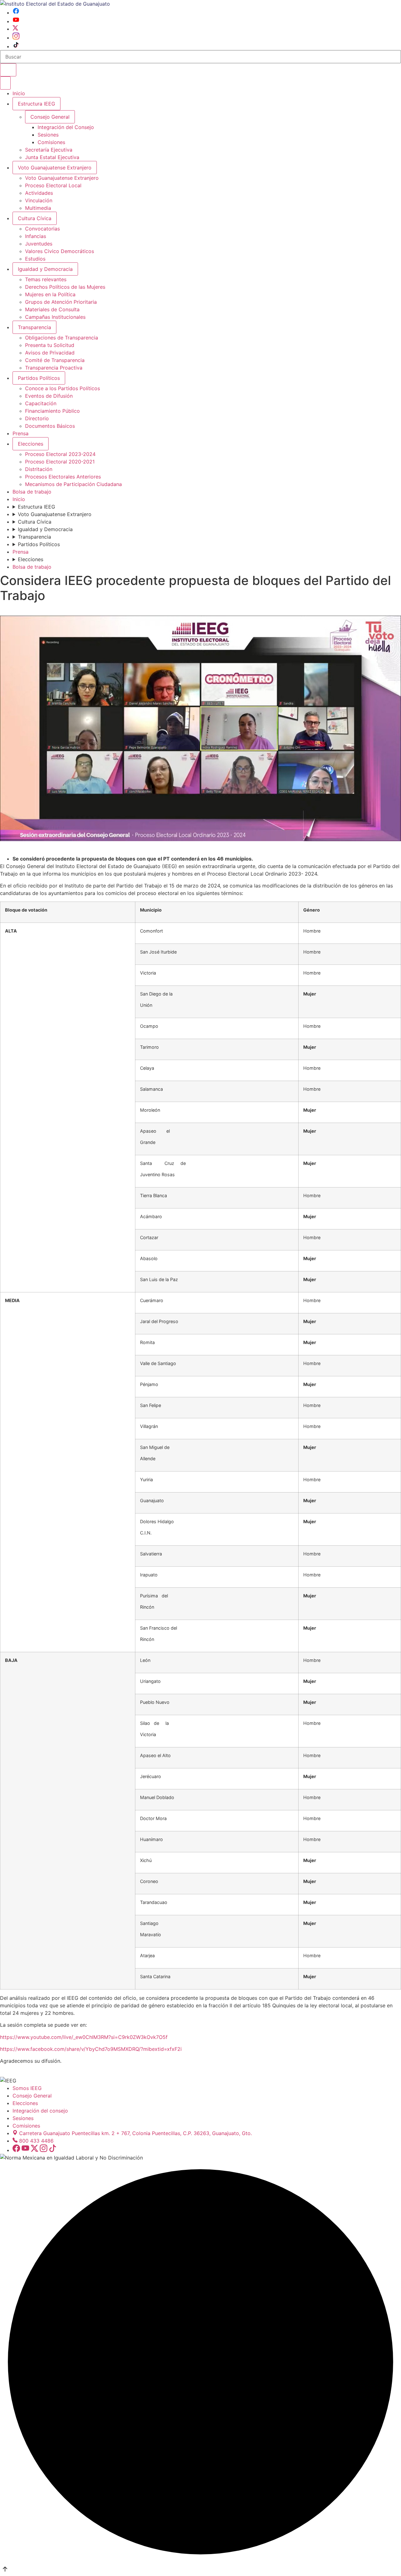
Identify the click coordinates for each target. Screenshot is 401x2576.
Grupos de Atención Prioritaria (61, 302)
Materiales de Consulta (52, 309)
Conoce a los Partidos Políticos (62, 388)
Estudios (35, 259)
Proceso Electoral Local (53, 185)
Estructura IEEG (36, 104)
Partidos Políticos (39, 378)
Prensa (21, 433)
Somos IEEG (27, 2088)
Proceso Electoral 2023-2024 (60, 454)
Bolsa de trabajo (32, 492)
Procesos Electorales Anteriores (63, 477)
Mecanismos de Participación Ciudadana (73, 484)
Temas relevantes (46, 279)
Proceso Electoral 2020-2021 (60, 462)
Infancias (36, 236)
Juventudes (39, 244)
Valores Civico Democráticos (60, 251)
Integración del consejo (40, 2111)
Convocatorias (42, 229)
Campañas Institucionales (55, 317)
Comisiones (51, 142)
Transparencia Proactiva (54, 368)
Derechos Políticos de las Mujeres (65, 287)
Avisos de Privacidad (50, 353)
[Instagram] (16, 38)
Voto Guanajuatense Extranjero (55, 168)
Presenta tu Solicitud (50, 345)
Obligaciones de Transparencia (62, 338)
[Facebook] (16, 13)
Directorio (37, 418)
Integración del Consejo (66, 127)
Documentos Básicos (50, 426)
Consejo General (32, 2096)
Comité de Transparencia (55, 360)
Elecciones (31, 444)
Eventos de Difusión (49, 396)
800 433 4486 (36, 2141)
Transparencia (34, 327)
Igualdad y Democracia (45, 269)
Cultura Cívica (35, 218)
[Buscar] (8, 70)
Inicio (19, 93)
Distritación (39, 469)
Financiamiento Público (52, 411)
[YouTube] (16, 21)
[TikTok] (16, 46)
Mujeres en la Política (50, 294)
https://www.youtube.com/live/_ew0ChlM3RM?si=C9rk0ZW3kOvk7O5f (84, 2037)
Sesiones (48, 135)
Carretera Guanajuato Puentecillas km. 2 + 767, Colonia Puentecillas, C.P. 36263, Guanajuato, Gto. (135, 2133)
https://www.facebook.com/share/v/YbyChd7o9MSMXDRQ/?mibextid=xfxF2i (91, 2049)
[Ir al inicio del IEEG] (55, 4)
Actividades (39, 193)
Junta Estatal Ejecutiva (52, 157)
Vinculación (39, 200)
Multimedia (38, 208)
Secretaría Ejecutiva (49, 150)
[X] (15, 29)
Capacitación (41, 403)
